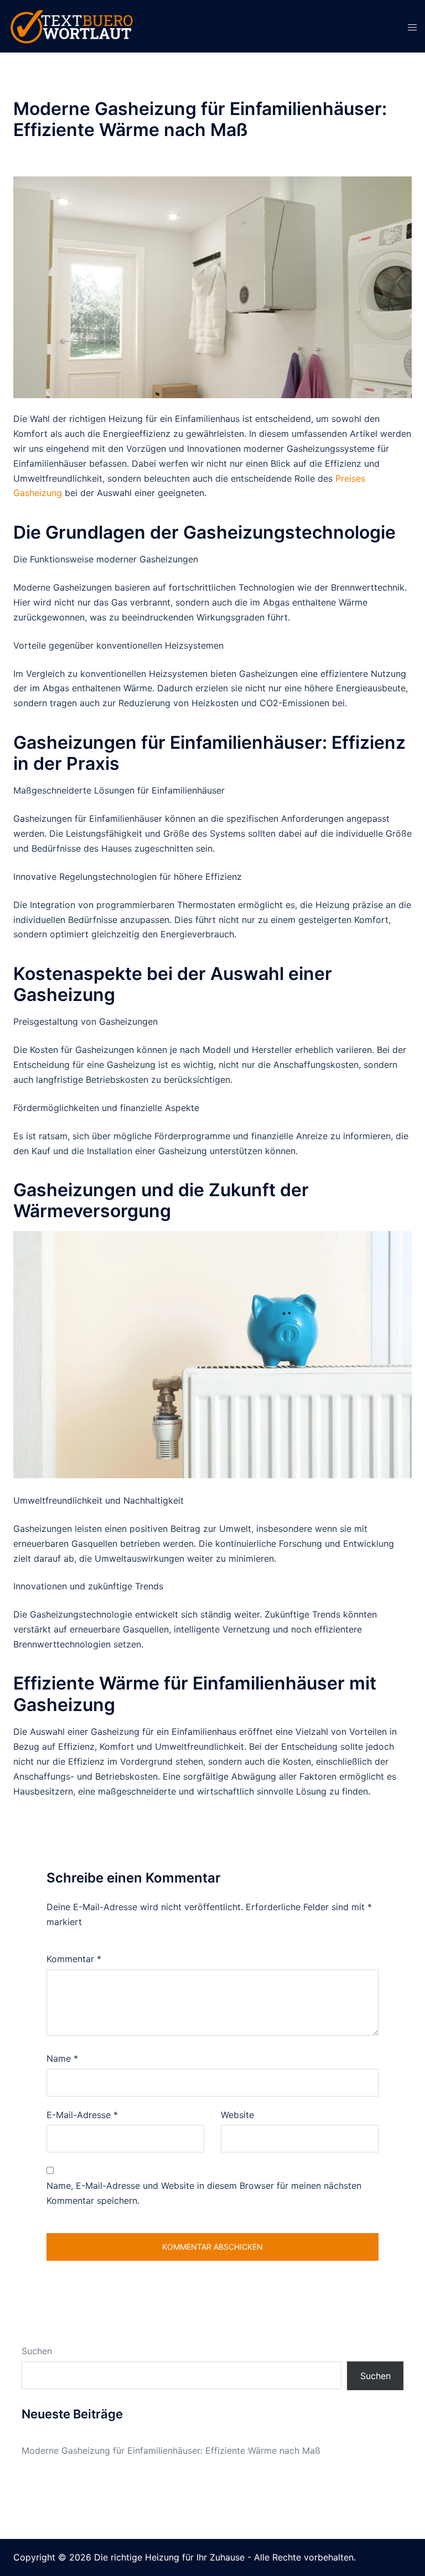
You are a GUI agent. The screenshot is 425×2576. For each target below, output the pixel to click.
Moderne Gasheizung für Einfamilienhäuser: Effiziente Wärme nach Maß (171, 2450)
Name (62, 2058)
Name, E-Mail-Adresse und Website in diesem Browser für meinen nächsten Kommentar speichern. (204, 2193)
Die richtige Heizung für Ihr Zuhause (169, 2557)
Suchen (37, 2351)
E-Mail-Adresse (82, 2115)
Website (237, 2115)
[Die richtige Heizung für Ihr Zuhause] (71, 25)
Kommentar (74, 1959)
